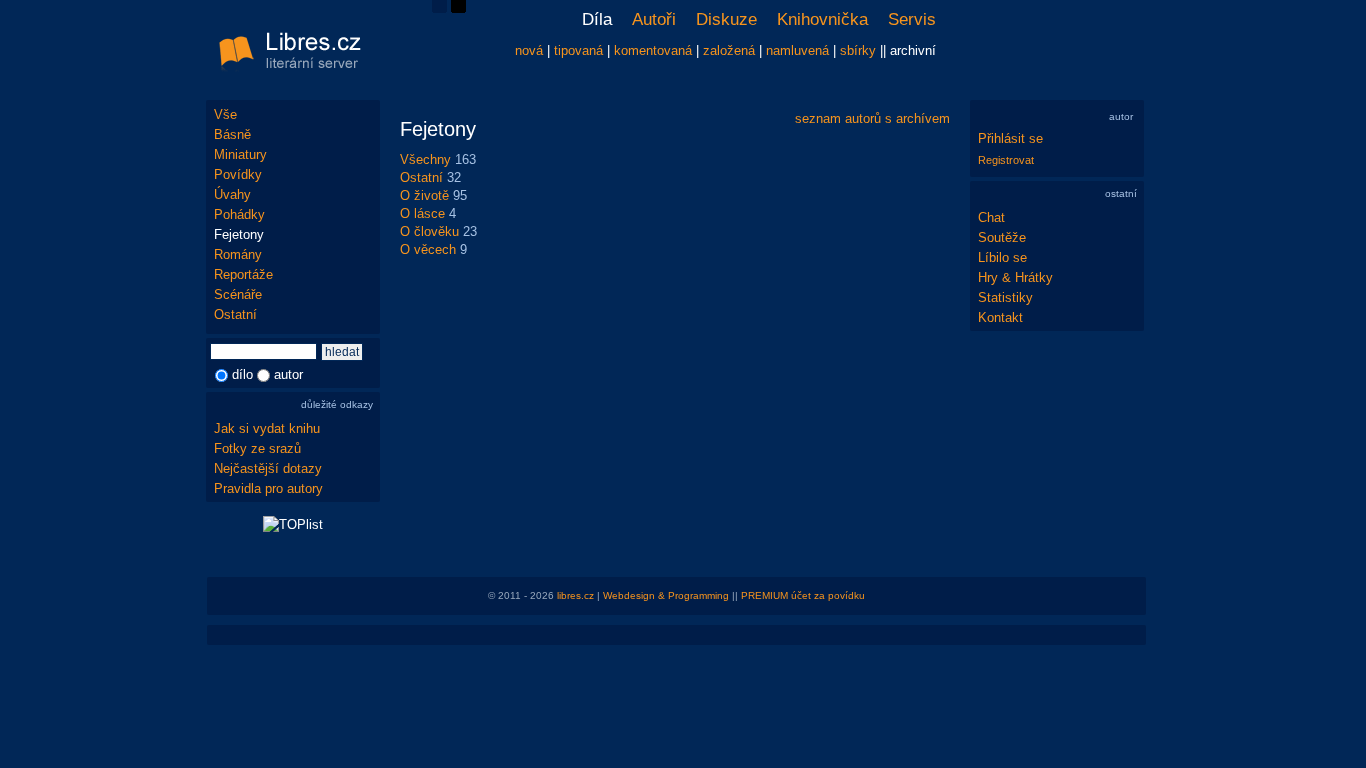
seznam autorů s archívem (872, 118)
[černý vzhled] (458, 8)
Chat (991, 217)
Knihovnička (822, 19)
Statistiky (1005, 297)
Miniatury (240, 154)
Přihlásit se (1010, 138)
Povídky (238, 174)
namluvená (797, 50)
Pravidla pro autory (268, 488)
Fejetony (239, 234)
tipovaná (578, 50)
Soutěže (1002, 237)
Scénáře (238, 294)
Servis (912, 19)
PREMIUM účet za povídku (803, 595)
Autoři (654, 19)
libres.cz (575, 595)
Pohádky (239, 214)
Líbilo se (1002, 257)
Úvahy (232, 194)
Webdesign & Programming (666, 595)
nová (529, 50)
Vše (225, 114)
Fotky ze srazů (257, 448)
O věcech (428, 249)
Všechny (425, 159)
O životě (424, 195)
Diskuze (726, 19)
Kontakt (1000, 317)
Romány (238, 254)
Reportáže (243, 274)
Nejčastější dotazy (268, 468)
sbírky (858, 50)
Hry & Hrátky (1015, 277)
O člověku (429, 231)
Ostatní (235, 314)
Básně (232, 134)
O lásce (422, 213)
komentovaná (653, 50)
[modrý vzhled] (439, 8)
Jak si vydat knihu (267, 428)
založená (729, 50)
